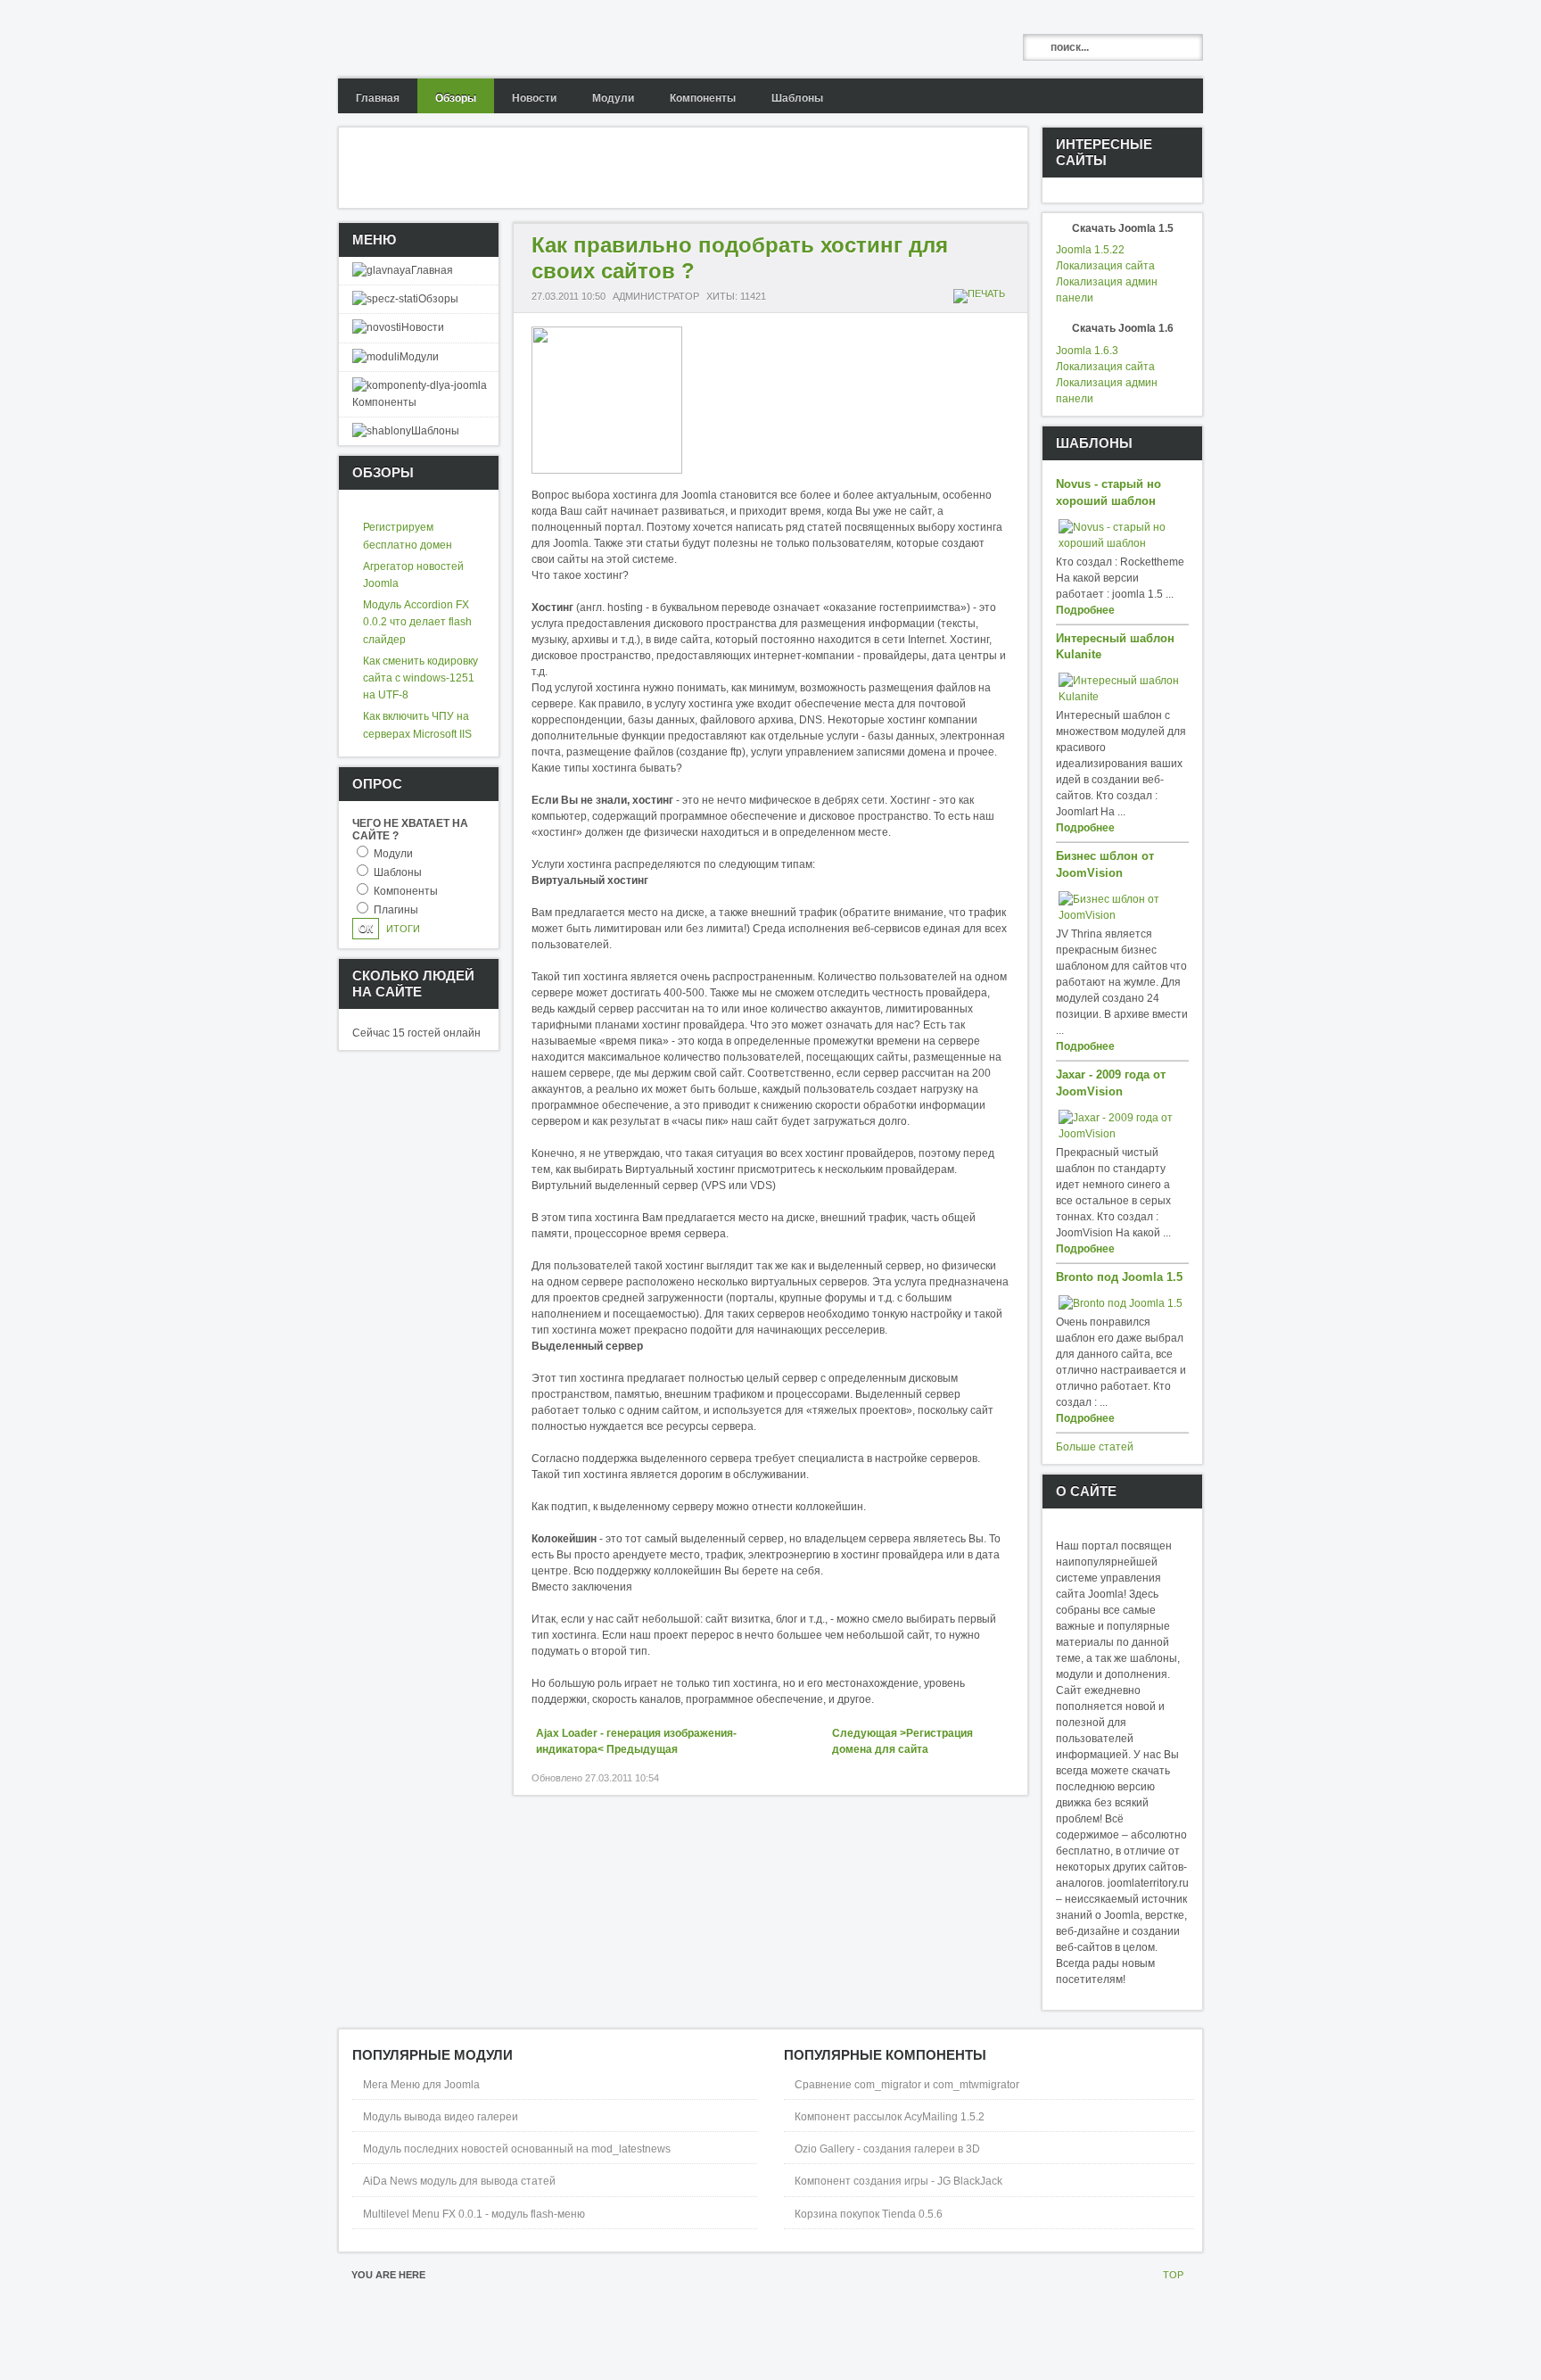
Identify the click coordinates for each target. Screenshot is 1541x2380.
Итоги (403, 929)
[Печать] (981, 293)
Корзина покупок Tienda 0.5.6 (869, 2214)
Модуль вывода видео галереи (441, 2117)
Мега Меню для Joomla (421, 2085)
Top (1173, 2275)
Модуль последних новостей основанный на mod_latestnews (517, 2149)
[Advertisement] (663, 168)
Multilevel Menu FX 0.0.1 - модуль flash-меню (474, 2214)
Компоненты (406, 891)
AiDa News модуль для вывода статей (459, 2181)
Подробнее (1085, 610)
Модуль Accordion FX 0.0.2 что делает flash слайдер (417, 622)
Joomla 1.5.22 (1090, 250)
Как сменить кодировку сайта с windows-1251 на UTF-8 (420, 678)
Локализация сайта (1105, 266)
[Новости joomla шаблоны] (478, 39)
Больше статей (1095, 1447)
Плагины (396, 910)
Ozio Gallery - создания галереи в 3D (887, 2149)
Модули (393, 854)
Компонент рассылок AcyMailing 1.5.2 (890, 2117)
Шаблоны (398, 872)
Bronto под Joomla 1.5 (1119, 1277)
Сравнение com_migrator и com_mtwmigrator (907, 2085)
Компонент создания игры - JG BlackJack (898, 2181)
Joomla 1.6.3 (1087, 351)
